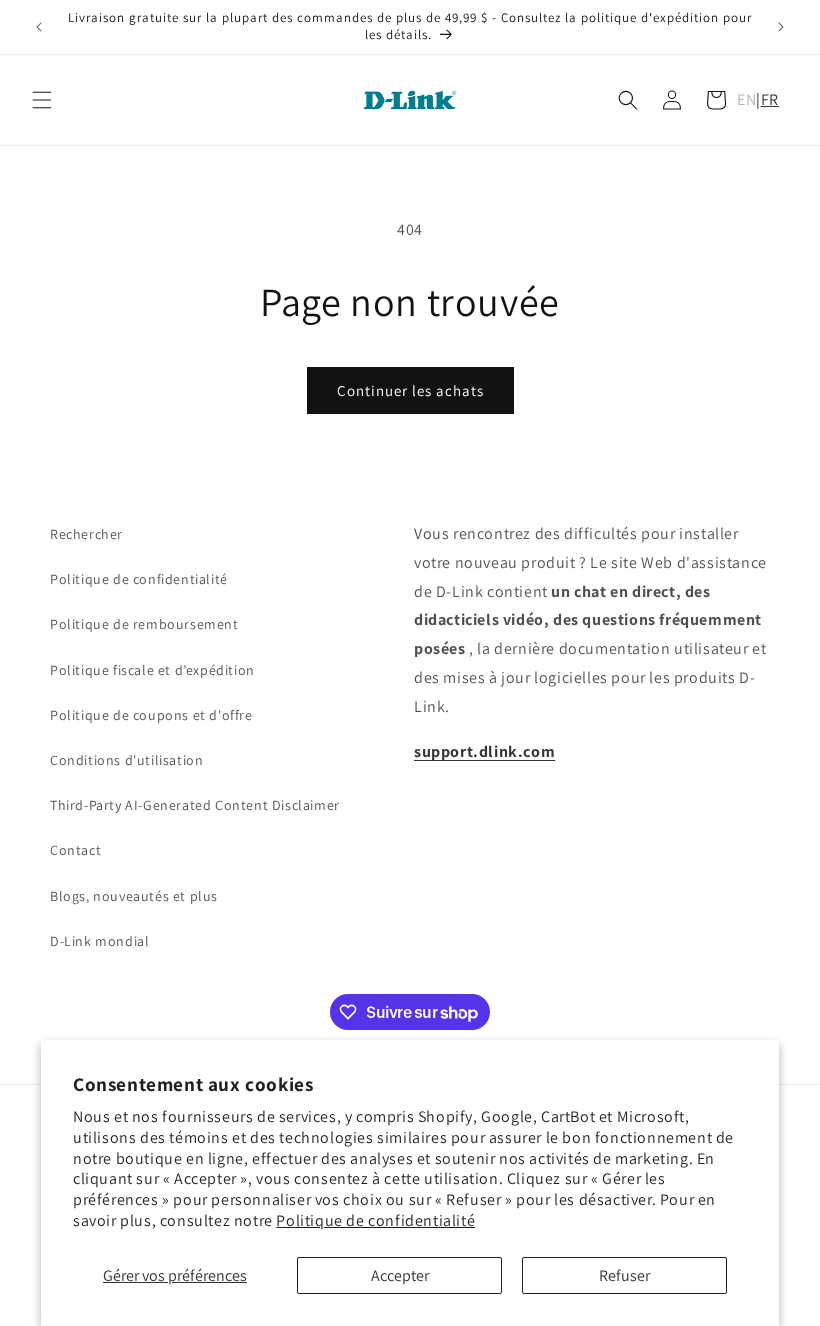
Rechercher (86, 534)
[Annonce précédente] (39, 27)
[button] (42, 100)
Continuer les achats (410, 390)
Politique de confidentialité (375, 1220)
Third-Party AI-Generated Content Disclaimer (195, 805)
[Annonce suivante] (781, 27)
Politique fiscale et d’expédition (152, 670)
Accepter (400, 1275)
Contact (75, 850)
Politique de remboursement (144, 624)
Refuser (624, 1275)
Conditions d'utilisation (126, 760)
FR (770, 99)
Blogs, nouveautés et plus (134, 896)
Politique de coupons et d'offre (151, 715)
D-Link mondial (99, 941)
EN (746, 99)
